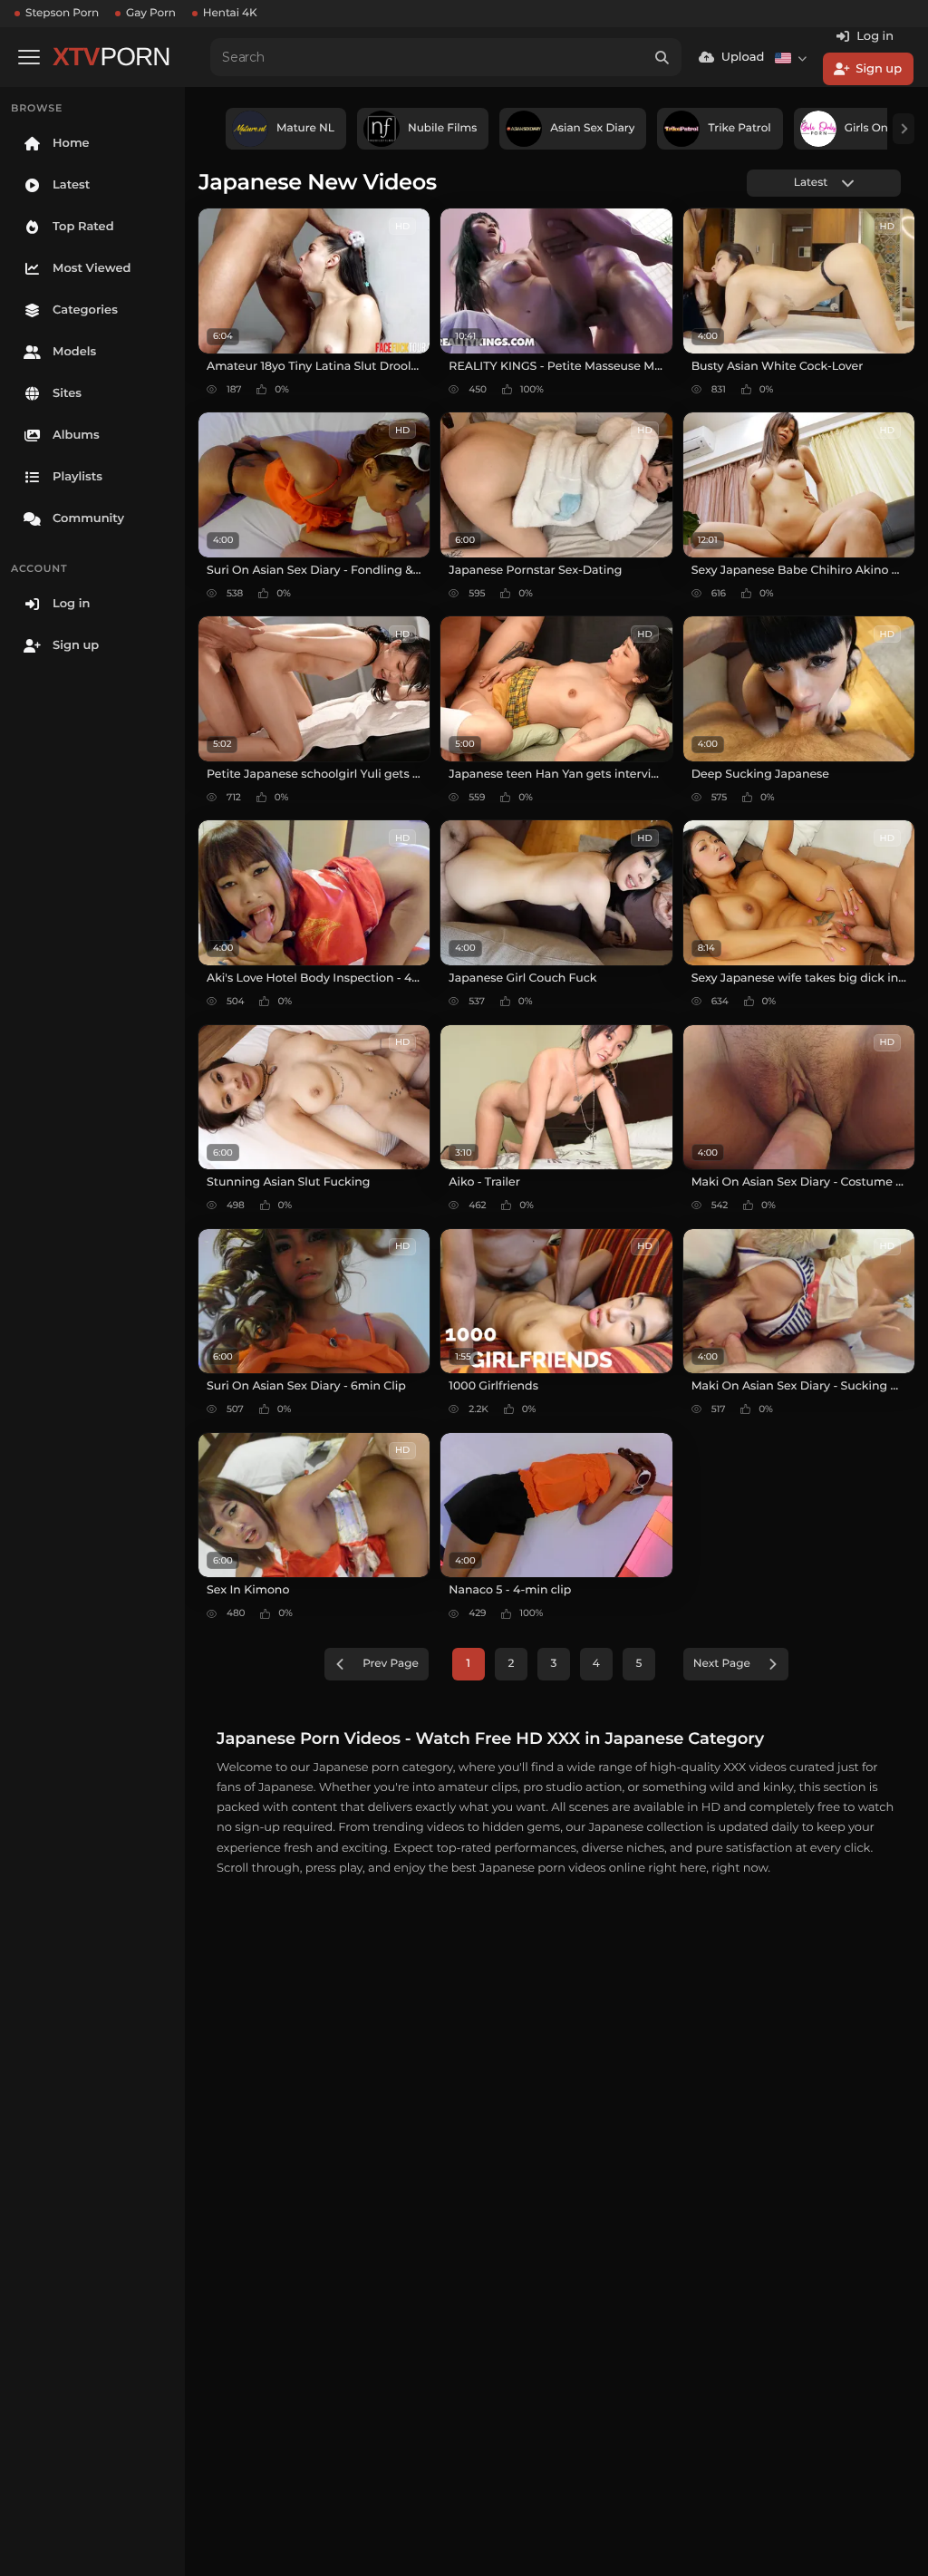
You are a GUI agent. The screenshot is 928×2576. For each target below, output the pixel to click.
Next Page (722, 1664)
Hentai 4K (230, 13)
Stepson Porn (62, 13)
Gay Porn (151, 13)
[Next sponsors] (904, 129)
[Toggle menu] (29, 57)
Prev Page (391, 1664)
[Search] (662, 57)
